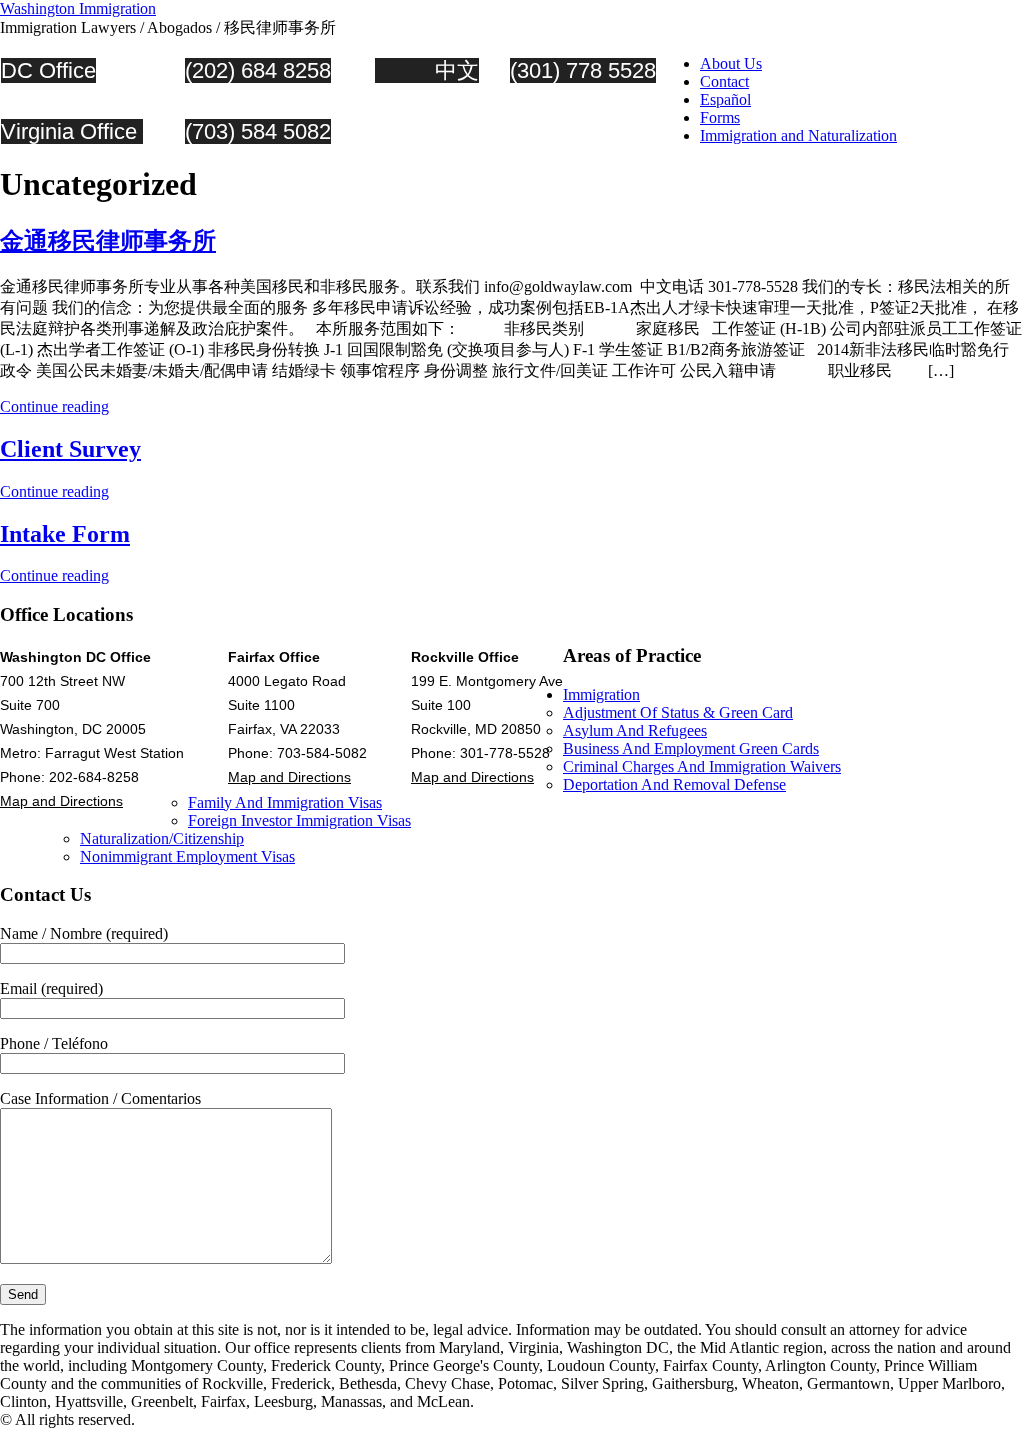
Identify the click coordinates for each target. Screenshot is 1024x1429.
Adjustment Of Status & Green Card (678, 712)
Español (725, 99)
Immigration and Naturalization (798, 135)
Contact (724, 81)
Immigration (601, 694)
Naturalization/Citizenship (162, 838)
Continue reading (54, 406)
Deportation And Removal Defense (674, 784)
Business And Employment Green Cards (691, 748)
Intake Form (65, 534)
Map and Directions (61, 801)
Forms (720, 117)
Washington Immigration (78, 8)
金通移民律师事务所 (108, 241)
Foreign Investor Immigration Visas (299, 820)
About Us (731, 63)
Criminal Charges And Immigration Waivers (702, 766)
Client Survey (70, 449)
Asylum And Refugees (635, 730)
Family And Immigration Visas (285, 802)
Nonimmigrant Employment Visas (187, 856)
